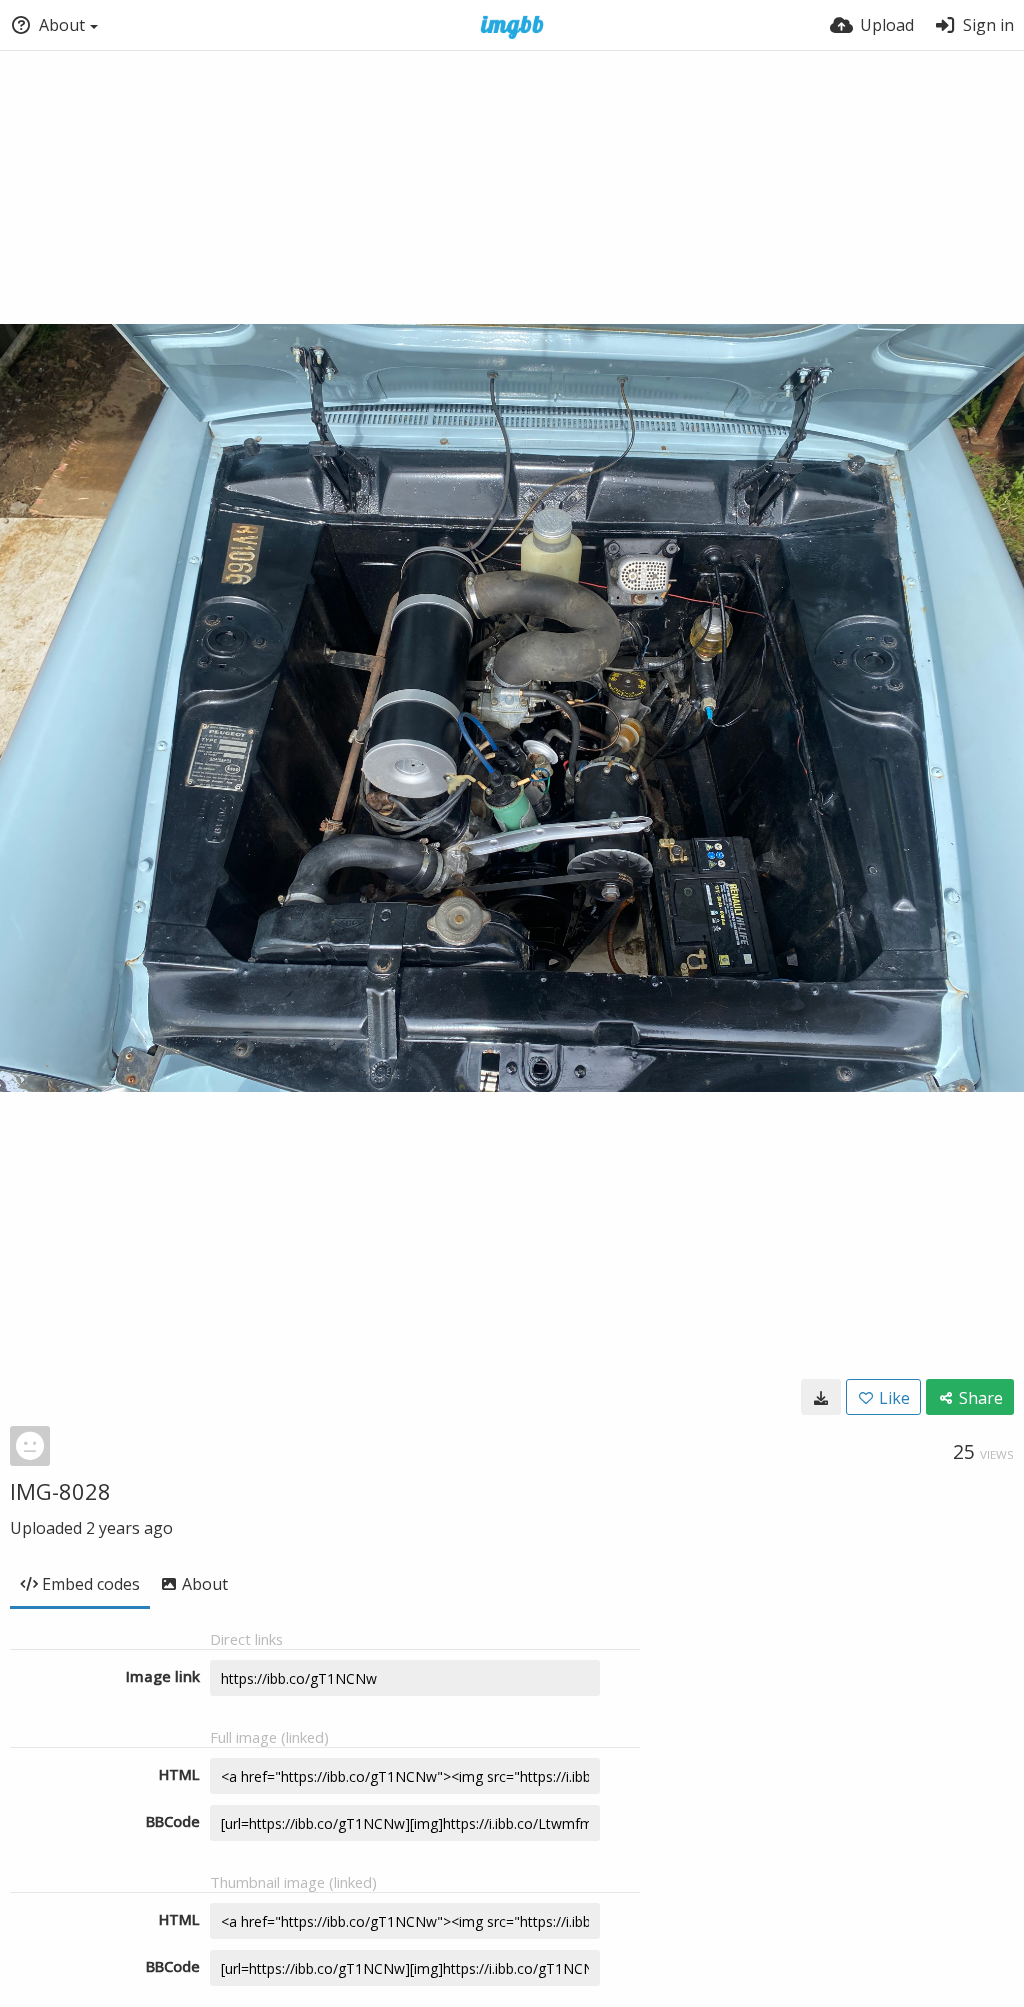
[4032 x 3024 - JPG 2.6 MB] (821, 1397)
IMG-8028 (60, 1491)
